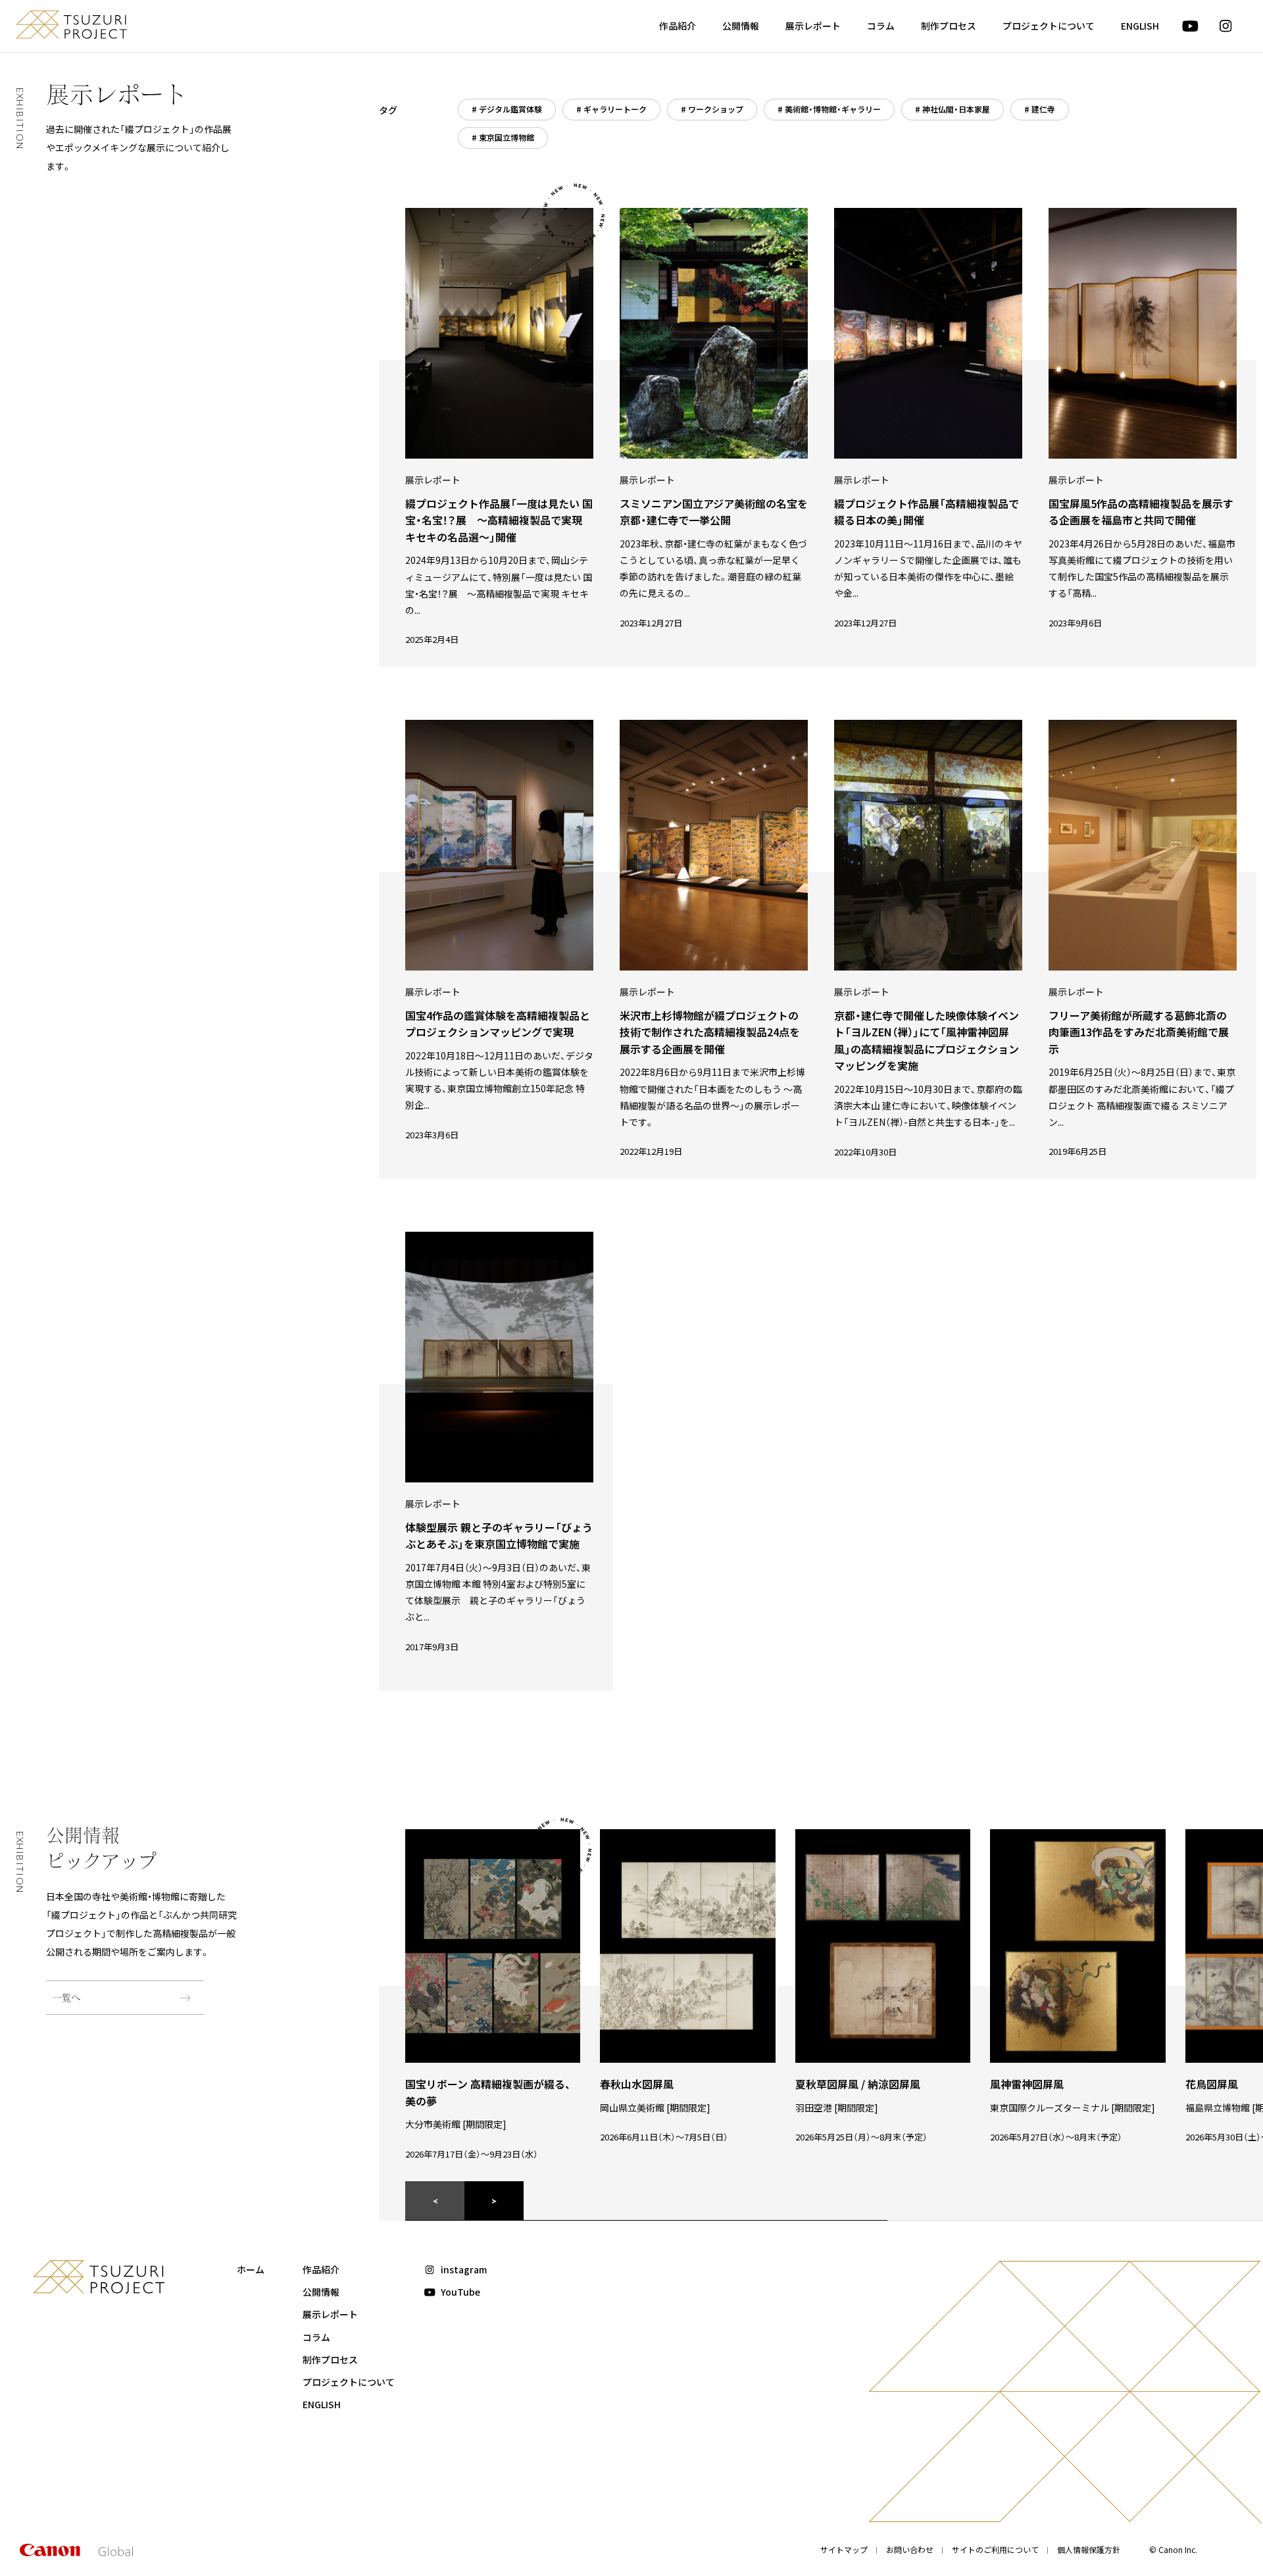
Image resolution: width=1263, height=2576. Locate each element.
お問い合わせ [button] (910, 2549)
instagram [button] (464, 2269)
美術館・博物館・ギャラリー (833, 109)
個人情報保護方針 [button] (1089, 2549)
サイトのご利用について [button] (995, 2549)
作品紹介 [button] (678, 26)
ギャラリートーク (615, 109)
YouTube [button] (460, 2292)
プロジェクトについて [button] (1049, 26)
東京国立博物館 (507, 137)
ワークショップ (716, 109)
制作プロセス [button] (949, 26)
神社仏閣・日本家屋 (956, 109)
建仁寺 (1043, 109)
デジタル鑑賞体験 (510, 109)
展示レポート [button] (813, 26)
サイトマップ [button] (844, 2549)
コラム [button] (881, 26)
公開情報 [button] (741, 26)
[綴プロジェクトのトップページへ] (71, 25)
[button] (1190, 26)
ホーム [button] (251, 2269)
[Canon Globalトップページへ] (76, 2552)
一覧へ (66, 1997)
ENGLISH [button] (1140, 26)
